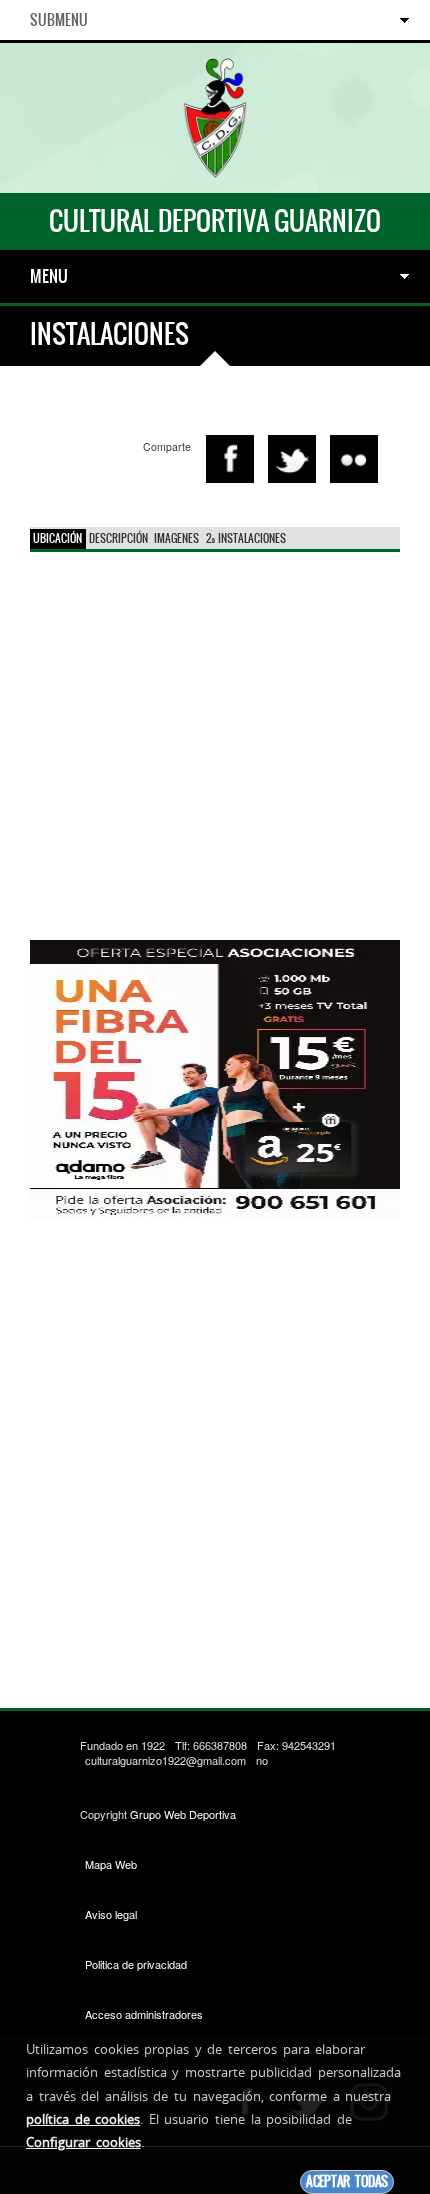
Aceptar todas (347, 2181)
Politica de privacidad (136, 1964)
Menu (49, 276)
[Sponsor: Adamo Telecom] (215, 1077)
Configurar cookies (83, 2142)
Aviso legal (111, 1914)
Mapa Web (111, 1864)
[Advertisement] (215, 1449)
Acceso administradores (144, 2014)
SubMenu (59, 20)
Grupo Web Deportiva (183, 1814)
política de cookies (83, 2119)
